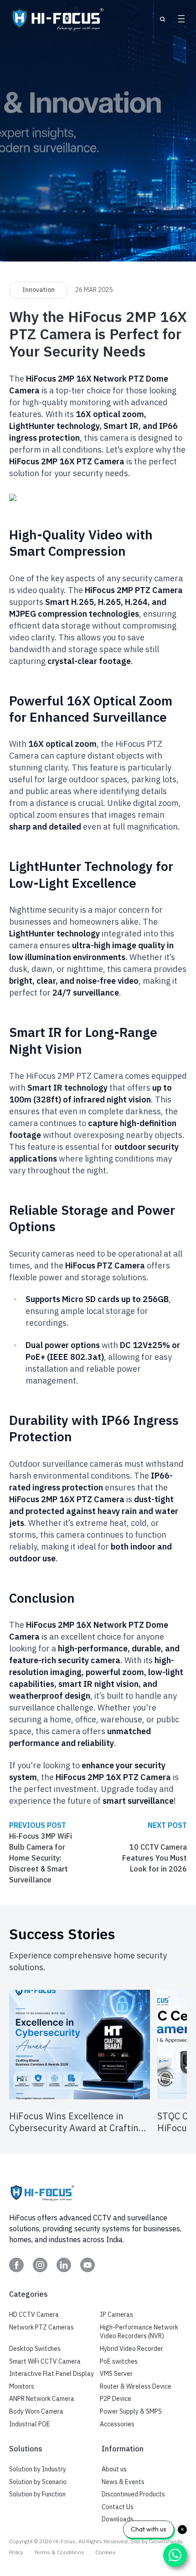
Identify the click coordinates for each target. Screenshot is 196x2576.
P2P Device (116, 2399)
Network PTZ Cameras (41, 2327)
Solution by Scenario (38, 2482)
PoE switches (119, 2361)
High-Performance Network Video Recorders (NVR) (139, 2332)
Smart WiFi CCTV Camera (45, 2361)
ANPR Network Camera (42, 2399)
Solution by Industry (38, 2469)
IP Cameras (116, 2314)
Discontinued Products (133, 2494)
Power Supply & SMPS (131, 2411)
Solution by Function (37, 2494)
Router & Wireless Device (136, 2386)
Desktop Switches (35, 2349)
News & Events (123, 2482)
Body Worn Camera (36, 2411)
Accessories (117, 2424)
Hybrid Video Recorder (132, 2349)
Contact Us (118, 2507)
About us (114, 2469)
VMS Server (116, 2374)
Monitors (22, 2386)
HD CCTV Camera (34, 2314)
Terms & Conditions (59, 2552)
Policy (16, 2552)
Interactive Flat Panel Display (52, 2374)
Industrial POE (30, 2424)
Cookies (106, 2552)
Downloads (118, 2519)
